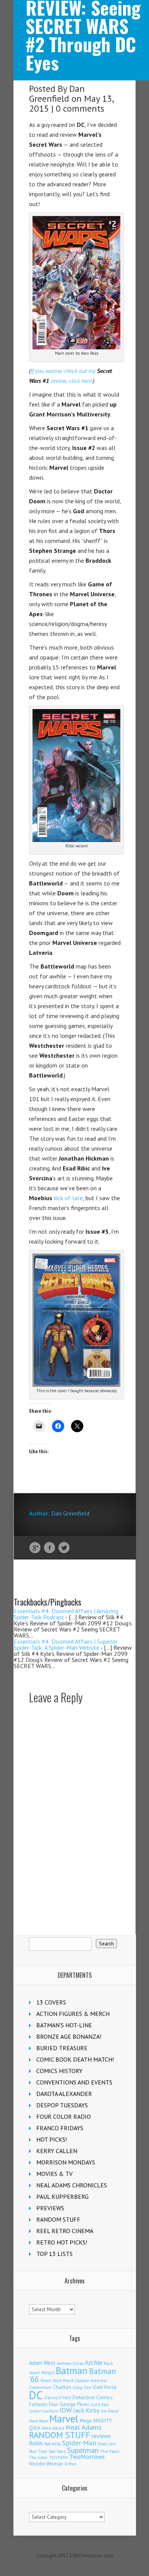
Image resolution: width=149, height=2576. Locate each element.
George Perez (74, 2404)
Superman (83, 2450)
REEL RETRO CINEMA (65, 2231)
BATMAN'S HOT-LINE (64, 2025)
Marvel (64, 2419)
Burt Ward (63, 2380)
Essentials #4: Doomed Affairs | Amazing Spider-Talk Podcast (66, 1614)
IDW (66, 2410)
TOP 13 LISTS (54, 2254)
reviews (101, 2436)
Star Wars (57, 2451)
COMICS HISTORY (59, 2071)
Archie (94, 2363)
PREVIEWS (50, 2208)
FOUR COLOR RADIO (64, 2117)
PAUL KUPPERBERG (62, 2197)
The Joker (38, 2458)
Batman (72, 2371)
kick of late (56, 1198)
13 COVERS (51, 2002)
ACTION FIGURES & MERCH (73, 2014)
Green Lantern (44, 2411)
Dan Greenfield (57, 94)
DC (36, 2395)
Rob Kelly (53, 2444)
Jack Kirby (87, 2410)
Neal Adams (84, 2427)
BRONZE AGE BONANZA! (69, 2036)
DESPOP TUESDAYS (62, 2105)
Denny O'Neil (58, 2397)
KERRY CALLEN (57, 2151)
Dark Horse (105, 2387)
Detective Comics (93, 2397)
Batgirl (48, 2372)
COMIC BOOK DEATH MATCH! (75, 2059)
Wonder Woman (46, 2464)
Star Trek (38, 2451)
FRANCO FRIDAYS (60, 2128)
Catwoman (40, 2387)
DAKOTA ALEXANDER (64, 2094)
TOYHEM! (58, 2457)
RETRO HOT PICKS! (62, 2242)
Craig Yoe (82, 2387)
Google (35, 1548)
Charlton (62, 2387)
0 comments (80, 108)
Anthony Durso (70, 2363)
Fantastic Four (44, 2404)
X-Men (70, 2464)
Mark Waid (38, 2421)
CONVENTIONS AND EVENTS (74, 2082)
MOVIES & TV (54, 2174)
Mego (86, 2421)
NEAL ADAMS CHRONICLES (72, 2185)
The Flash (110, 2451)
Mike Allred (53, 2428)
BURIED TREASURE (62, 2048)
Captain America (91, 2380)
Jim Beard (110, 2411)
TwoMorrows (87, 2457)
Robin (36, 2443)
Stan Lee (107, 2444)
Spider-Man (79, 2443)
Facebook (49, 1548)
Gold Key (100, 2404)
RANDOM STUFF (58, 2219)
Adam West (42, 2363)
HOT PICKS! (52, 2139)
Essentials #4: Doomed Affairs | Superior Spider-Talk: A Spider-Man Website (66, 1644)
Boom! (46, 2381)
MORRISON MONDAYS (66, 2162)
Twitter (64, 1548)
